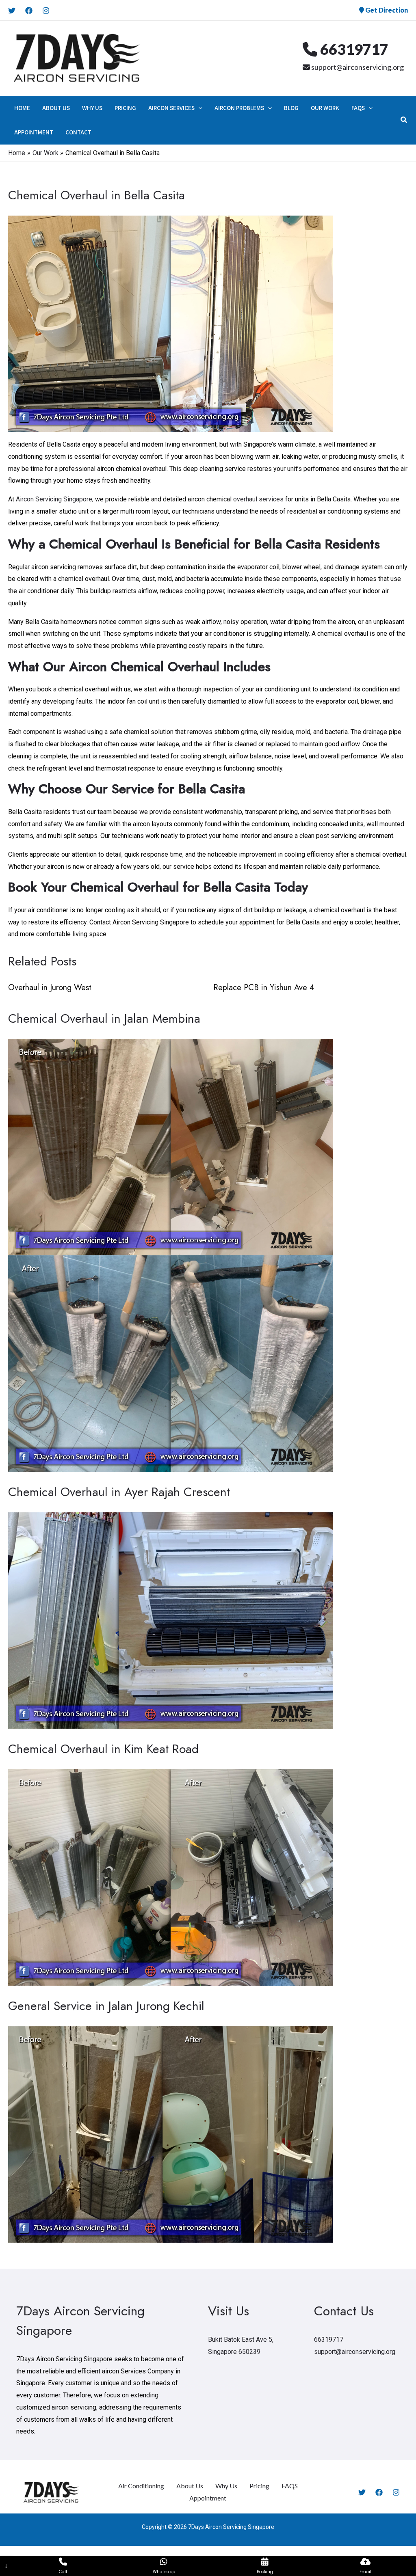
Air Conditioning (141, 2486)
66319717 (353, 49)
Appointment (208, 2498)
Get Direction (386, 10)
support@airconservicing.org (357, 67)
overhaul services (258, 499)
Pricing (259, 2486)
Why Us (226, 2486)
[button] (198, 108)
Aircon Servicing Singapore (54, 499)
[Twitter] (12, 11)
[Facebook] (29, 11)
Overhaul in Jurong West (50, 988)
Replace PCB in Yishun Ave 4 (264, 988)
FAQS (290, 2486)
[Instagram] (46, 11)
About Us (190, 2486)
